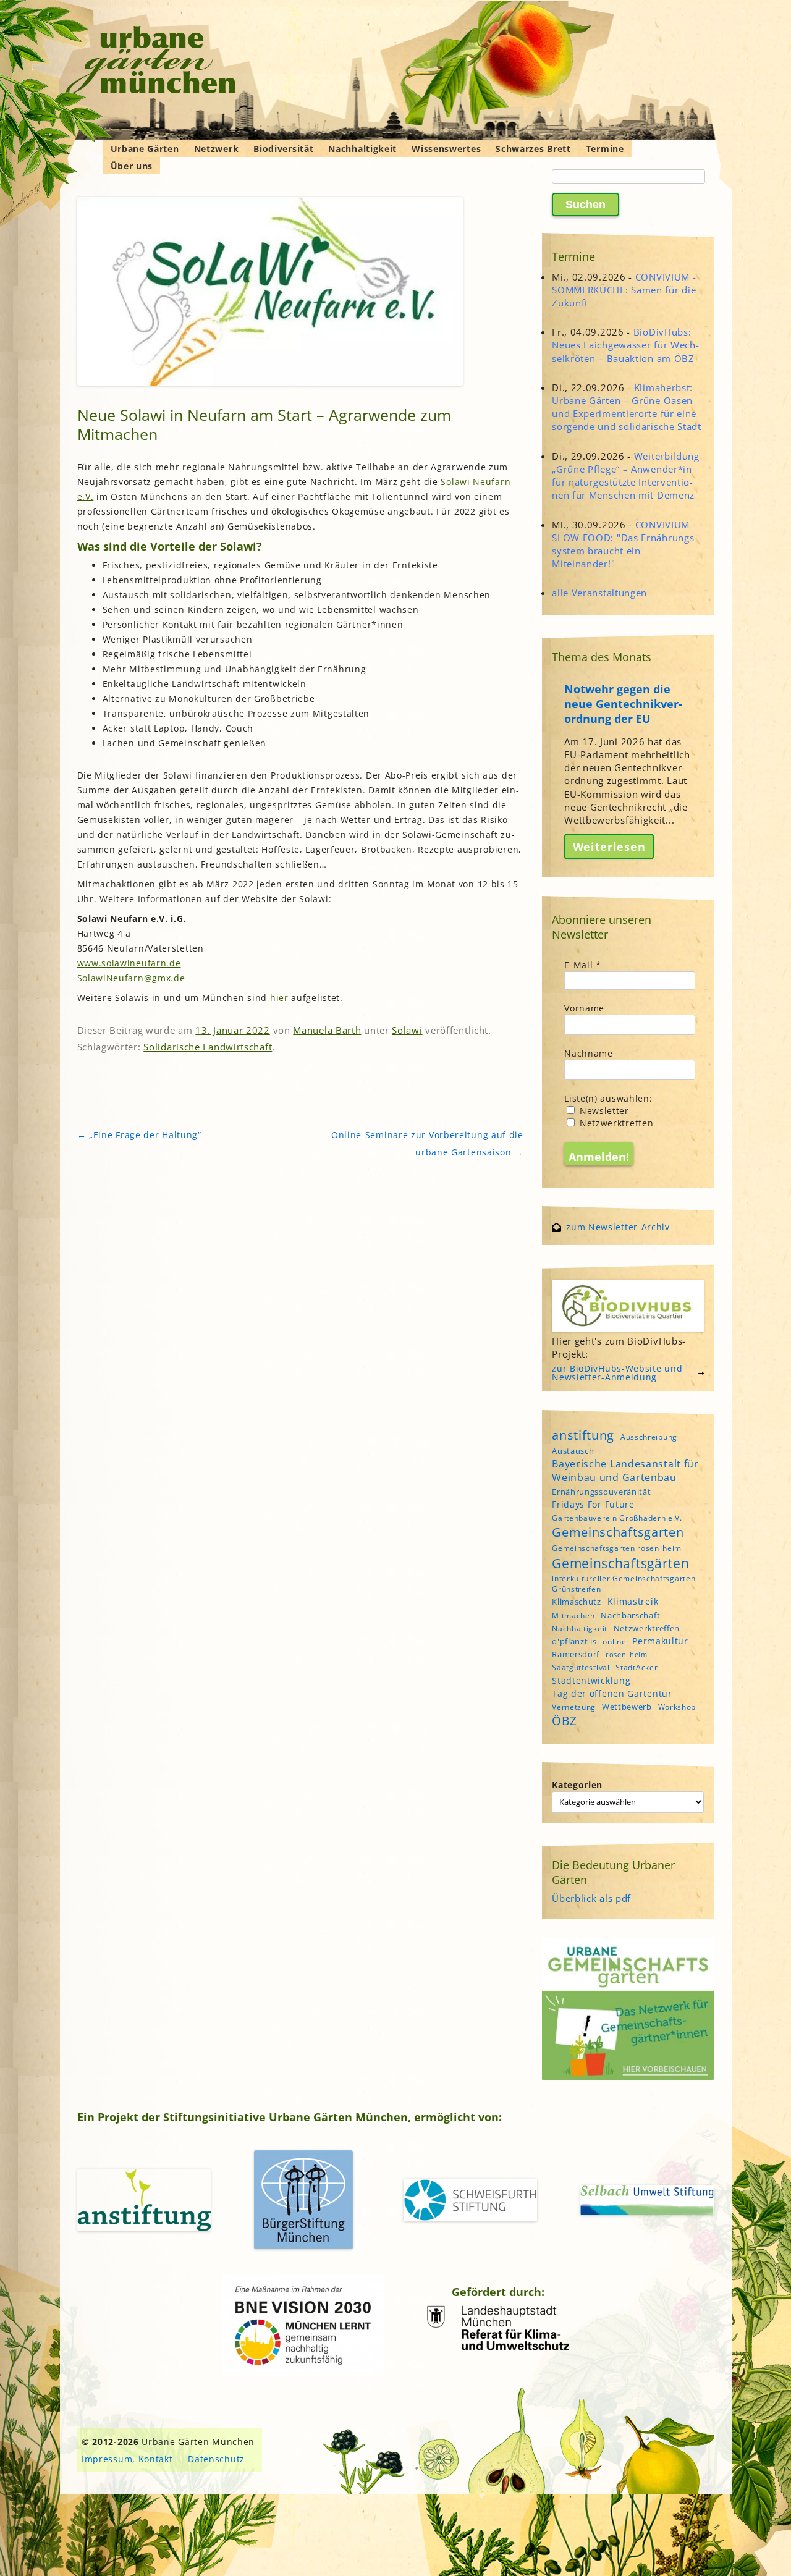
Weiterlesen (609, 847)
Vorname (584, 1008)
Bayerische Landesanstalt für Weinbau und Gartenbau (625, 1471)
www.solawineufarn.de (129, 963)
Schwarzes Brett (533, 149)
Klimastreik (633, 1601)
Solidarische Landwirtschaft (208, 1047)
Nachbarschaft (630, 1615)
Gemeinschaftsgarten (618, 1532)
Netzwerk (217, 149)
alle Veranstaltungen (599, 593)
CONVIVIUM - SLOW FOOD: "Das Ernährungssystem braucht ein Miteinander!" (624, 544)
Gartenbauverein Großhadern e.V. (617, 1518)
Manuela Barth (327, 1030)
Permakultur (660, 1641)
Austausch (573, 1451)
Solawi (407, 1030)
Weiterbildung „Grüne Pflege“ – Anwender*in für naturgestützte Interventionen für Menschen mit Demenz (626, 476)
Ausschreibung (649, 1437)
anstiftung (583, 1435)
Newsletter (603, 1111)
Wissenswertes (446, 149)
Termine (605, 149)
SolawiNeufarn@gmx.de (131, 978)
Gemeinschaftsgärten (620, 1563)
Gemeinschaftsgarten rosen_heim (617, 1548)
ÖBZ (564, 1721)
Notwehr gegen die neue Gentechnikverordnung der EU (623, 704)
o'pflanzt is (574, 1641)
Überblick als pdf (591, 1898)
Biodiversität (283, 149)
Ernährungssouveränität (601, 1492)
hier (279, 998)
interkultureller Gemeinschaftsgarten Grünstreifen (624, 1584)
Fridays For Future (593, 1504)
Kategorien (577, 1785)
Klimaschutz (577, 1602)
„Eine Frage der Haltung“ (139, 1135)
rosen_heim (627, 1655)
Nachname (589, 1053)
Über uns (132, 166)
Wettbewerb (627, 1707)
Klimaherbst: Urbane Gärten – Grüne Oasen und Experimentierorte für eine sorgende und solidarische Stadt (627, 407)
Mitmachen (573, 1615)
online (614, 1641)
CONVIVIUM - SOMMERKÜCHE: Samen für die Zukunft (624, 290)
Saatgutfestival (581, 1667)
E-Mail (583, 965)
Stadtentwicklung (591, 1680)
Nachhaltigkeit (362, 149)
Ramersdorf (576, 1654)
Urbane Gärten (145, 149)
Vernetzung (574, 1707)
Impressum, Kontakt (127, 2459)
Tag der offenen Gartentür (612, 1693)
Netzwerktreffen (615, 1123)
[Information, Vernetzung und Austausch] (151, 62)
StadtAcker (637, 1667)
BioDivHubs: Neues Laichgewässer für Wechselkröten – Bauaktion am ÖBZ (625, 345)
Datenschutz (216, 2459)
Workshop (677, 1707)
